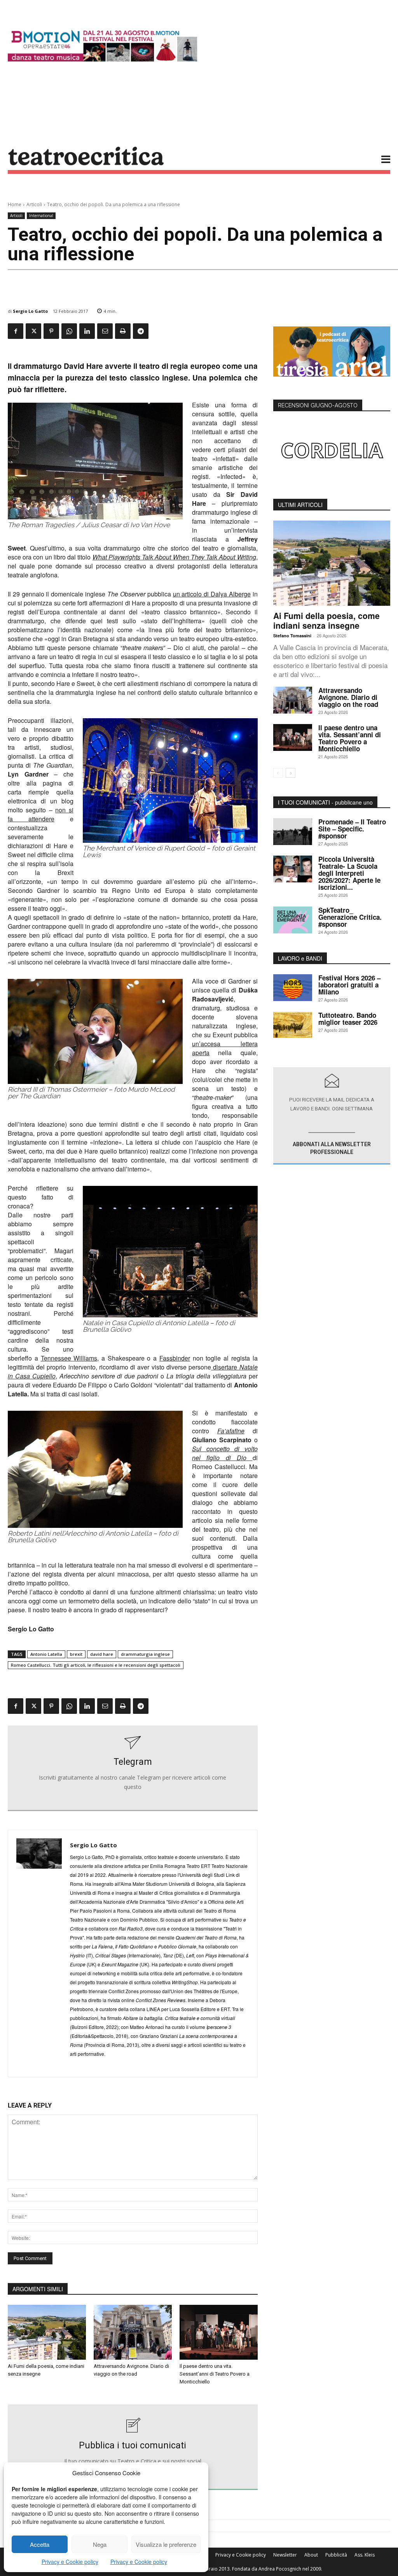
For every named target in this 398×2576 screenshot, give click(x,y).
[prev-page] (278, 773)
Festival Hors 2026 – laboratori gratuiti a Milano (349, 985)
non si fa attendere (41, 814)
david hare (102, 1654)
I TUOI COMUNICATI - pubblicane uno (325, 802)
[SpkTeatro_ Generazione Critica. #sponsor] (293, 920)
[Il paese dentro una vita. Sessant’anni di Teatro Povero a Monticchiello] (219, 2332)
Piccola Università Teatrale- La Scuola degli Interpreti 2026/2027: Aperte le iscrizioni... (349, 873)
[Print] (123, 331)
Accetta (40, 2544)
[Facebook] (16, 331)
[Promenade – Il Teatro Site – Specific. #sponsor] (293, 832)
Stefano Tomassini (292, 636)
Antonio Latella (46, 1654)
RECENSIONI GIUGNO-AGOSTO (318, 405)
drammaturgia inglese (145, 1654)
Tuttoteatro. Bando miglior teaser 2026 (348, 1019)
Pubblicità (336, 2555)
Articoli (34, 204)
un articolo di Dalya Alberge (212, 594)
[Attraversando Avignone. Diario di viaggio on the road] (133, 2332)
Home (15, 204)
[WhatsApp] (69, 331)
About (311, 2555)
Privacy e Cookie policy (70, 2562)
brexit (76, 1654)
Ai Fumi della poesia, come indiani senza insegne (326, 620)
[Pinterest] (51, 331)
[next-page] (291, 773)
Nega (100, 2544)
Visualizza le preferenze (166, 2544)
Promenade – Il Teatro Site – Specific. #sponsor (352, 829)
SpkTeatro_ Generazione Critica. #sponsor (350, 917)
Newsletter (285, 2555)
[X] (33, 331)
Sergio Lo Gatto (30, 311)
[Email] (105, 331)
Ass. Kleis (365, 2555)
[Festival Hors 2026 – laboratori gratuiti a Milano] (293, 988)
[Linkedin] (87, 331)
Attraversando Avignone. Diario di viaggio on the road (348, 697)
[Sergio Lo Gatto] (39, 1953)
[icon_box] (133, 1768)
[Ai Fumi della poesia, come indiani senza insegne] (47, 2332)
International (41, 216)
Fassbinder (175, 1358)
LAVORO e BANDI (300, 958)
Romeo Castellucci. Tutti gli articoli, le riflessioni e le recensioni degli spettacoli (96, 1665)
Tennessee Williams (69, 1358)
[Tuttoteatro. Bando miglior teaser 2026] (293, 1025)
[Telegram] (141, 331)
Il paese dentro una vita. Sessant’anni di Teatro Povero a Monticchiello (215, 2374)
